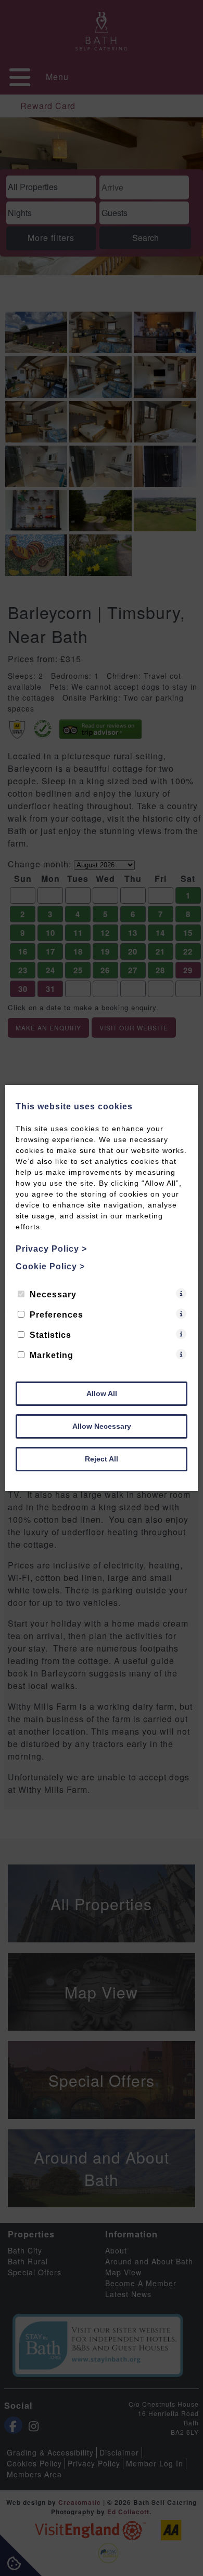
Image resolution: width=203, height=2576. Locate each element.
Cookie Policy (50, 1266)
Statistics (50, 1335)
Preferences (56, 1315)
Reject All (102, 1459)
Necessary (53, 1294)
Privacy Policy (51, 1249)
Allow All (102, 1393)
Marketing (52, 1355)
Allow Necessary (102, 1426)
